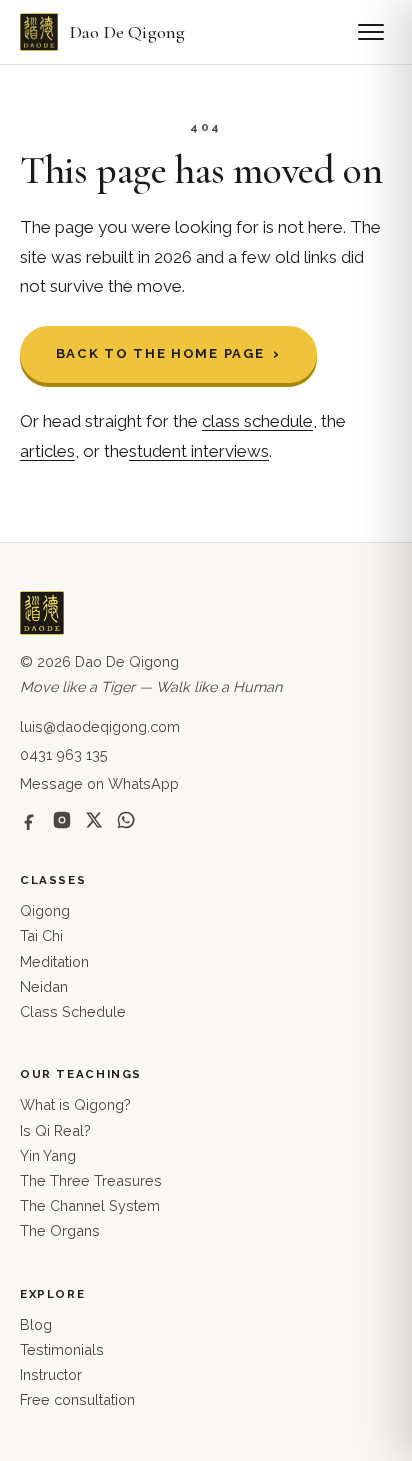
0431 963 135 (64, 754)
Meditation (54, 961)
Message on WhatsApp (99, 783)
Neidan (44, 986)
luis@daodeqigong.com (100, 726)
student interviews (199, 451)
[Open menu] (371, 32)
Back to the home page (160, 353)
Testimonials (62, 1349)
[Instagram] (62, 820)
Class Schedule (73, 1011)
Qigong (45, 910)
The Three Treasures (91, 1180)
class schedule (257, 421)
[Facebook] (30, 820)
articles (47, 451)
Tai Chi (41, 935)
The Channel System (90, 1205)
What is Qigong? (75, 1104)
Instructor (51, 1374)
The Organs (60, 1230)
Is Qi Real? (55, 1130)
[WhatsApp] (126, 820)
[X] (94, 820)
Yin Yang (48, 1155)
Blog (36, 1324)
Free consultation (77, 1399)
